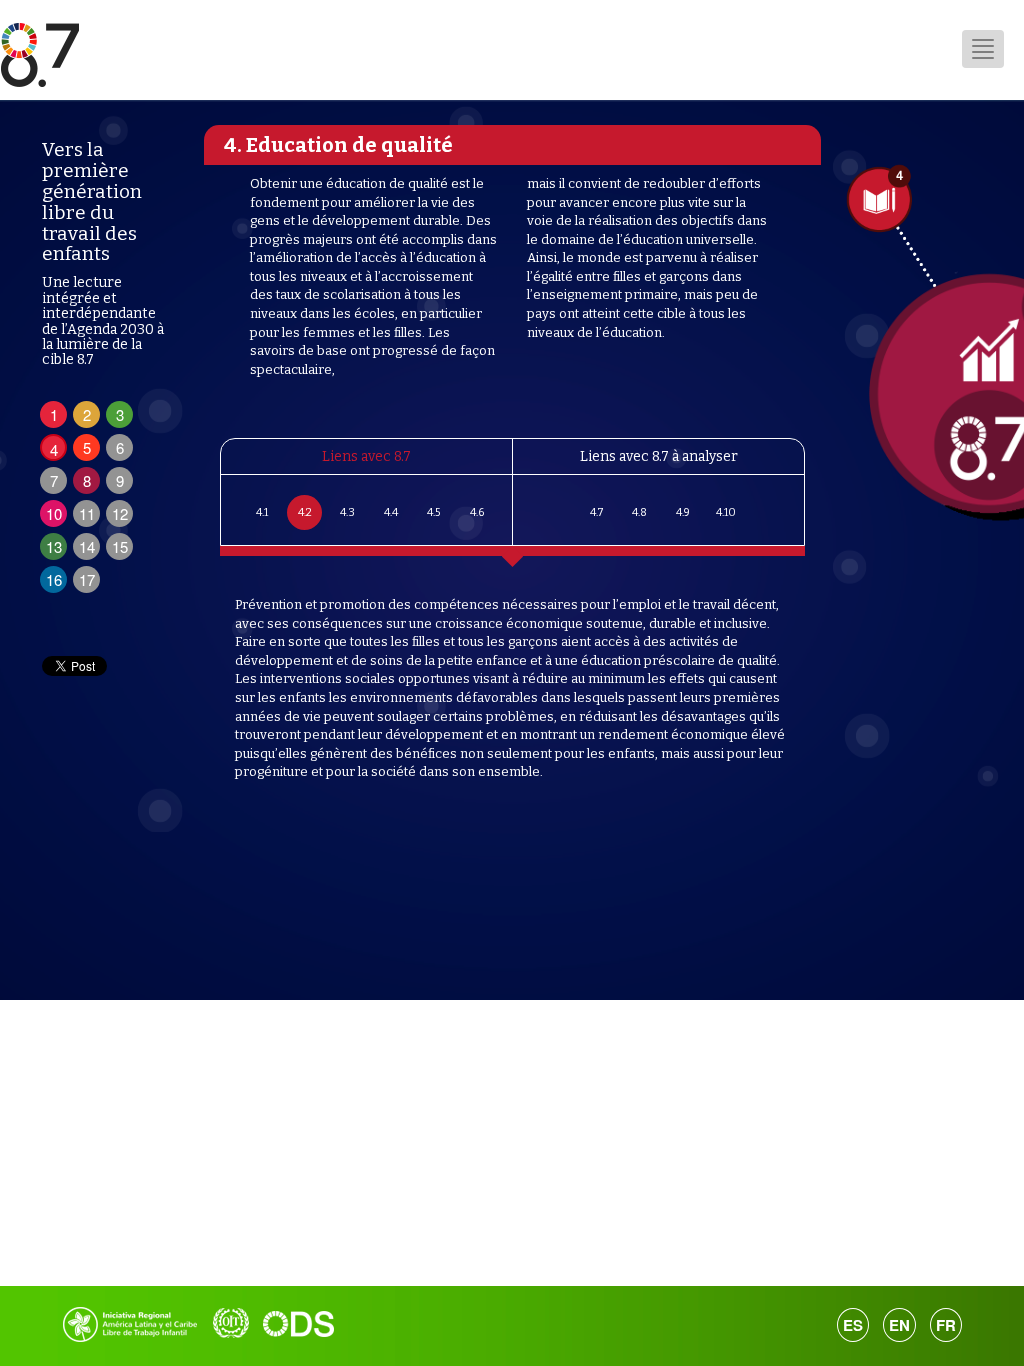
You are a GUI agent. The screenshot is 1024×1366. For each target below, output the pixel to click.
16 (54, 579)
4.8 (639, 512)
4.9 (682, 512)
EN (899, 1325)
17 (87, 579)
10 (54, 513)
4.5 (433, 512)
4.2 (304, 512)
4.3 (347, 512)
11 (87, 513)
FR (946, 1325)
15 (120, 546)
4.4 (390, 512)
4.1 (261, 512)
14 (87, 546)
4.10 (725, 512)
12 (120, 513)
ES (853, 1325)
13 (54, 546)
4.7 (596, 512)
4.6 (476, 512)
